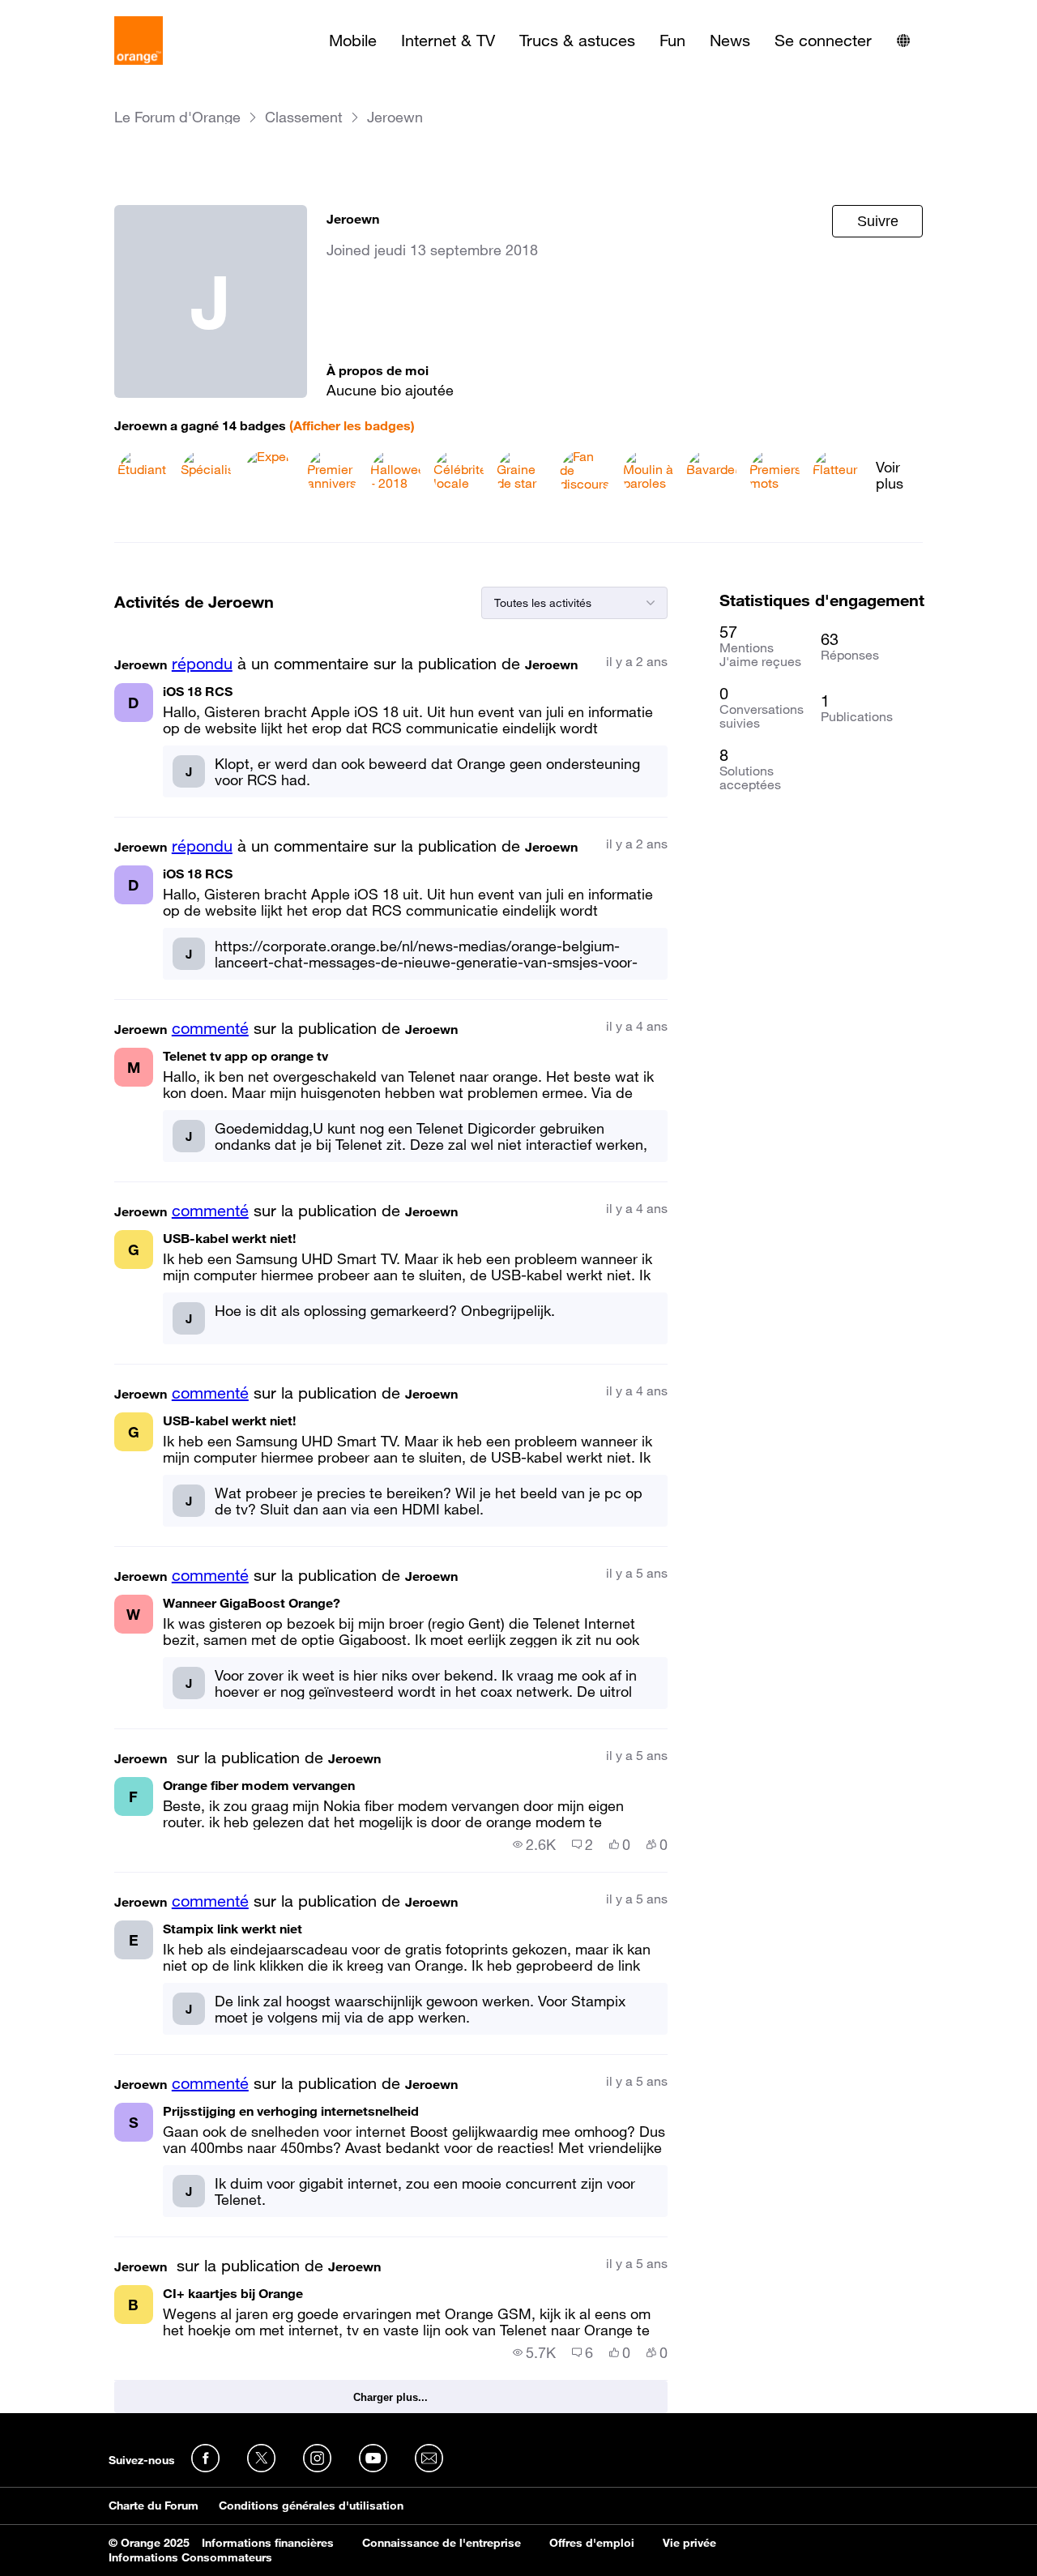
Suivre (878, 221)
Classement (304, 117)
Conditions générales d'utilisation (311, 2506)
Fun (672, 41)
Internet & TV (448, 41)
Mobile (353, 41)
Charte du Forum (154, 2506)
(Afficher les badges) (352, 425)
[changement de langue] (903, 41)
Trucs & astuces (577, 41)
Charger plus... (390, 2397)
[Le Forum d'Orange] (139, 41)
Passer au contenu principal (86, 12)
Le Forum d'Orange (177, 117)
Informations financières (268, 2543)
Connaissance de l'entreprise (442, 2543)
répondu (202, 664)
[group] (534, 1844)
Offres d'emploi (592, 2543)
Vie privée (689, 2543)
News (730, 41)
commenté (210, 1028)
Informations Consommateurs (190, 2557)
